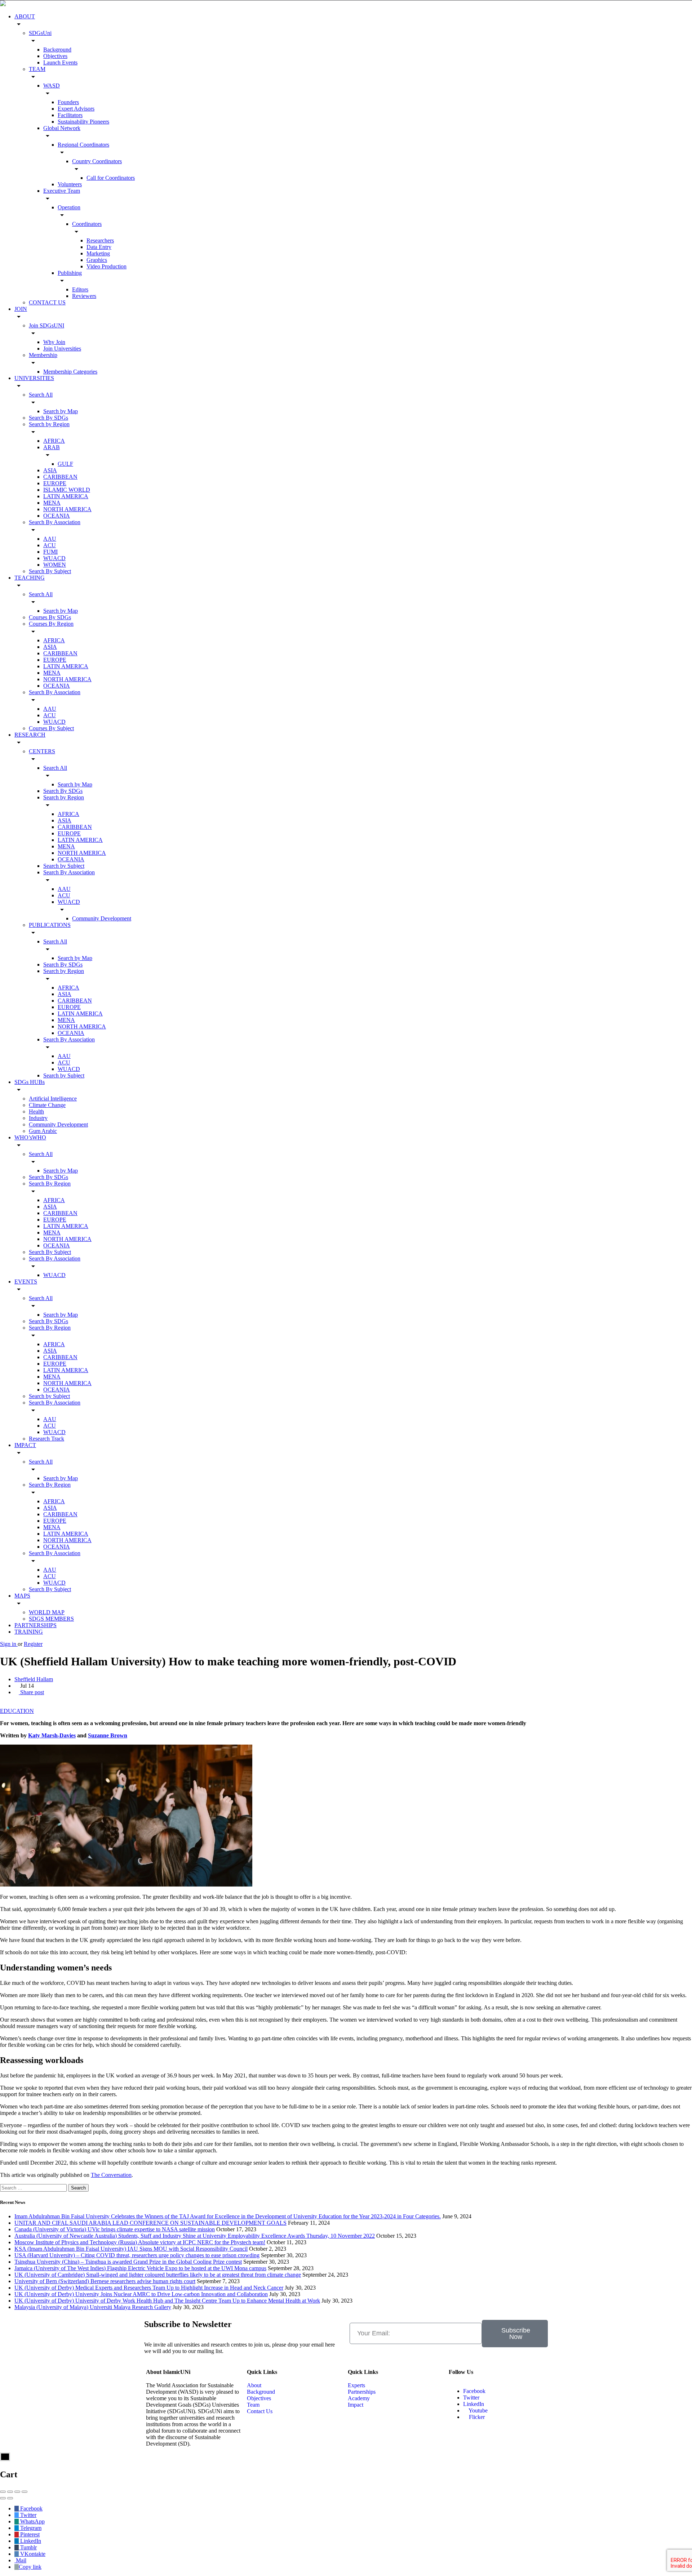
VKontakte (32, 2554)
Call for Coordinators (111, 178)
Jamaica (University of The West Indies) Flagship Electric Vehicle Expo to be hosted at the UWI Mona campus (140, 2268)
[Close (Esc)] (3, 2492)
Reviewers (84, 296)
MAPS (22, 1596)
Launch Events (60, 62)
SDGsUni (40, 33)
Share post (31, 1692)
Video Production (107, 266)
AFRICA (54, 441)
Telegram (30, 2528)
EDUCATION (17, 1711)
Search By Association (55, 522)
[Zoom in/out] (25, 2492)
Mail (20, 2560)
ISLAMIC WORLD (67, 490)
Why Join (54, 342)
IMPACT (25, 1445)
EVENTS (26, 1282)
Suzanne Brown (108, 1735)
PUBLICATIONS (50, 925)
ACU (50, 545)
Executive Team (62, 191)
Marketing (98, 253)
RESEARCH (30, 735)
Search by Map (61, 411)
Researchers (100, 240)
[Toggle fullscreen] (17, 2492)
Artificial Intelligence (53, 1099)
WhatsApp (32, 2521)
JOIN (21, 309)
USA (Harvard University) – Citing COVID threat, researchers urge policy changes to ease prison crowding (137, 2255)
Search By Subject (50, 571)
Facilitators (70, 115)
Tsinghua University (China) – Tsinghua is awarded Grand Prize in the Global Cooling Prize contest (128, 2262)
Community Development (102, 918)
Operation (69, 207)
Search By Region (50, 1184)
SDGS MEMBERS (51, 1619)
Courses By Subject (51, 728)
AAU (50, 539)
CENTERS (42, 751)
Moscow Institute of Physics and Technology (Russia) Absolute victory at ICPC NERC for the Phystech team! (140, 2242)
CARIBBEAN (60, 477)
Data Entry (99, 247)
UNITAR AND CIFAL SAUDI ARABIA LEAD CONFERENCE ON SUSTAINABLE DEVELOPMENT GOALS (150, 2223)
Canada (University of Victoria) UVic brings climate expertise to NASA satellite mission (115, 2229)
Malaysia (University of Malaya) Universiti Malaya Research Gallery (93, 2307)
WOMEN (55, 565)
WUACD (54, 558)
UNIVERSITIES (34, 378)
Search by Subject (64, 866)
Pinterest (29, 2534)
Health (36, 1111)
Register (33, 1644)
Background (57, 50)
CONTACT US (47, 302)
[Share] (10, 2492)
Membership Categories (70, 372)
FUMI (50, 552)
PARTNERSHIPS (36, 1625)
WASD (52, 86)
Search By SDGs (48, 418)
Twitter (471, 2398)
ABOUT (25, 16)
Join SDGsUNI (46, 325)
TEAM (37, 69)
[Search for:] (34, 2187)
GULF (65, 464)
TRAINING (29, 1632)
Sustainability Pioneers (83, 122)
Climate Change (47, 1105)
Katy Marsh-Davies (52, 1735)
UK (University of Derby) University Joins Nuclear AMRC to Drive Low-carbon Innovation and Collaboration (141, 2294)
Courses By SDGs (50, 617)
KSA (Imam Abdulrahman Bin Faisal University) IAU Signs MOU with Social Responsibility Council (131, 2249)
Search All (41, 395)
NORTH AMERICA (67, 509)
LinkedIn (474, 2404)
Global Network (62, 128)
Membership (43, 355)
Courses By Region (51, 624)
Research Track (46, 1439)
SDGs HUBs (30, 1082)
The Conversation (111, 2175)
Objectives (55, 56)
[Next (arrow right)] (10, 2498)
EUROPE (55, 483)
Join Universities (62, 349)
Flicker (476, 2417)
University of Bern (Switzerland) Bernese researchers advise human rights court (105, 2281)
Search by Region (49, 424)
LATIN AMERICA (66, 496)
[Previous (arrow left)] (3, 2498)
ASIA (50, 470)
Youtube (478, 2410)
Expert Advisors (76, 109)
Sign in (9, 1644)
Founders (68, 102)
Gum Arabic (43, 1131)
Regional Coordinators (83, 145)
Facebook (474, 2391)
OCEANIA (57, 516)
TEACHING (30, 578)
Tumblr (28, 2547)
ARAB (52, 447)
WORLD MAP (47, 1612)
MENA (52, 503)
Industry (38, 1118)
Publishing (70, 273)
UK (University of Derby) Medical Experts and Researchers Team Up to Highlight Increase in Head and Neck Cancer (149, 2288)
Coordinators (87, 224)
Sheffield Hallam (34, 1679)
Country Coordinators (97, 161)
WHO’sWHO (30, 1137)
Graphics (97, 260)
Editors (80, 289)
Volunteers (70, 184)
